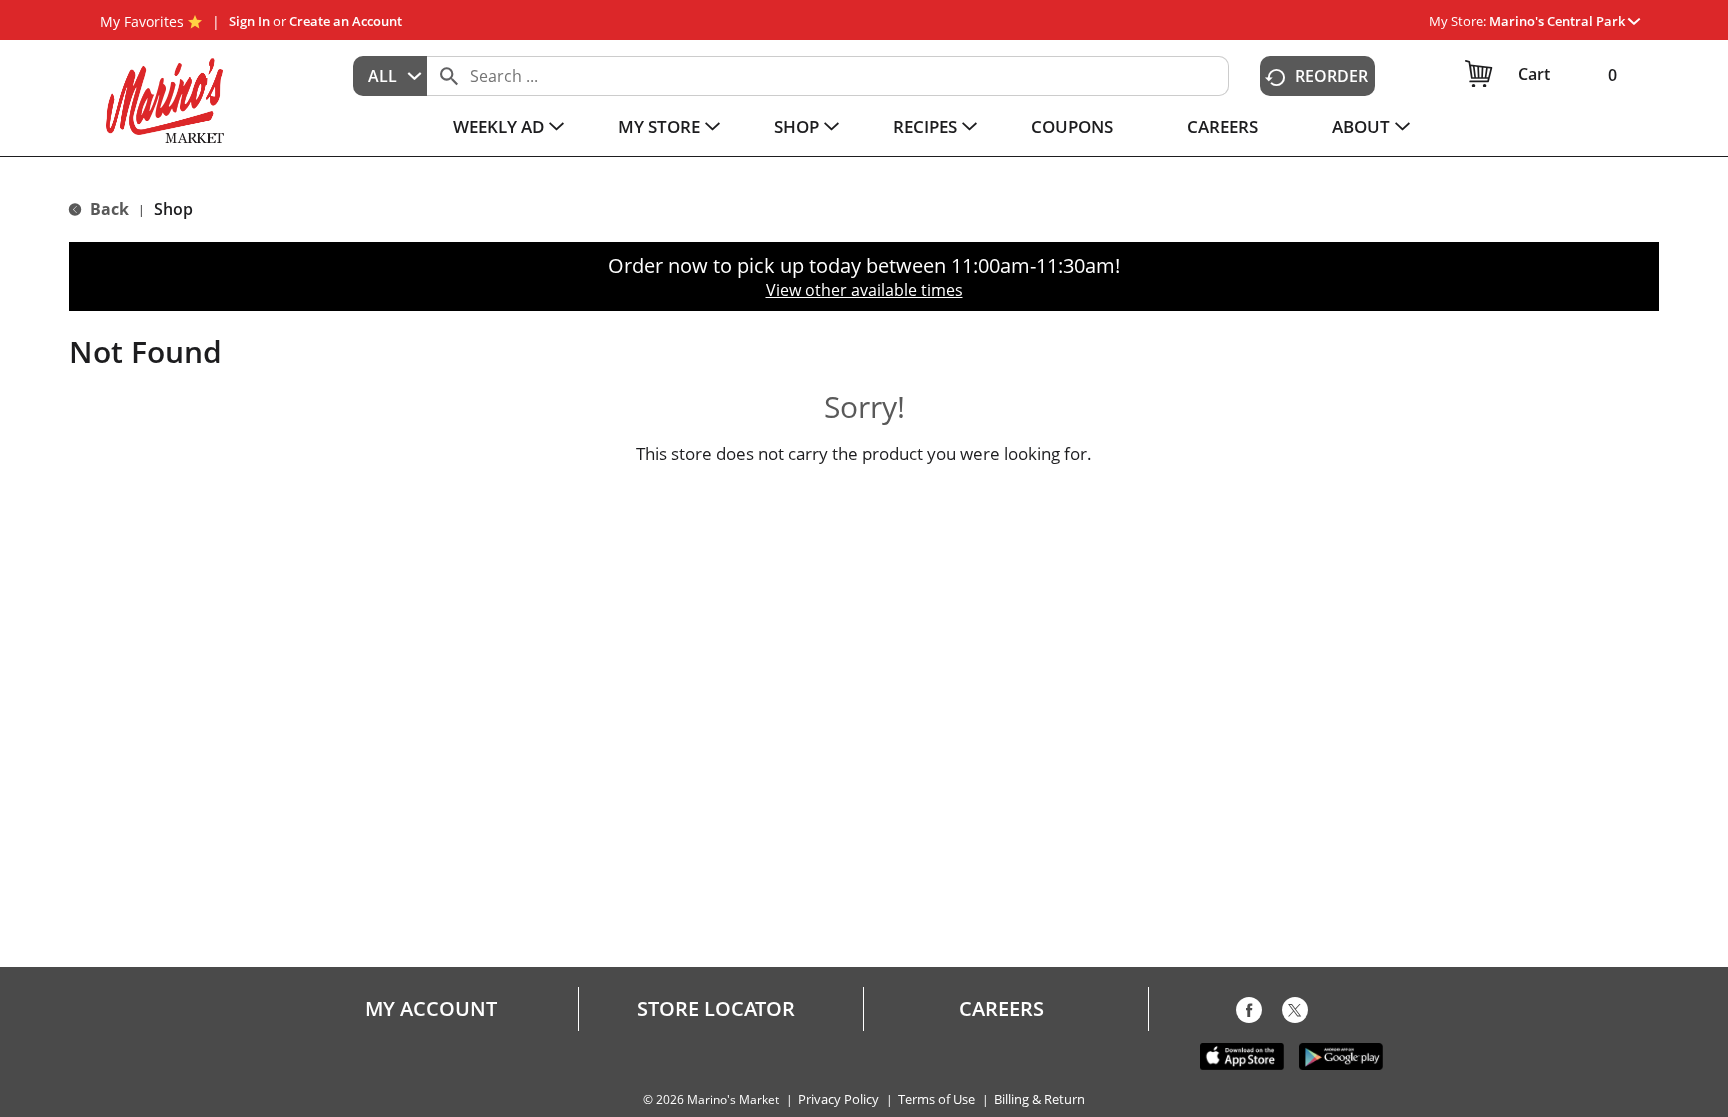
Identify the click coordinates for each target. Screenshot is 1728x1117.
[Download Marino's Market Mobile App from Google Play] (1341, 1055)
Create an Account (345, 21)
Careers (1001, 1009)
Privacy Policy (838, 1099)
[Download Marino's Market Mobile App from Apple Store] (1242, 1055)
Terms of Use (936, 1099)
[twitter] (1295, 1014)
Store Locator (716, 1009)
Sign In (249, 21)
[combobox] (390, 76)
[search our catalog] (449, 76)
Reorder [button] (1331, 76)
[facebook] (1249, 1014)
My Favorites (142, 21)
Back (107, 209)
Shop (173, 209)
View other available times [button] (864, 290)
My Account (431, 1009)
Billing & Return (1039, 1099)
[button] (1564, 21)
